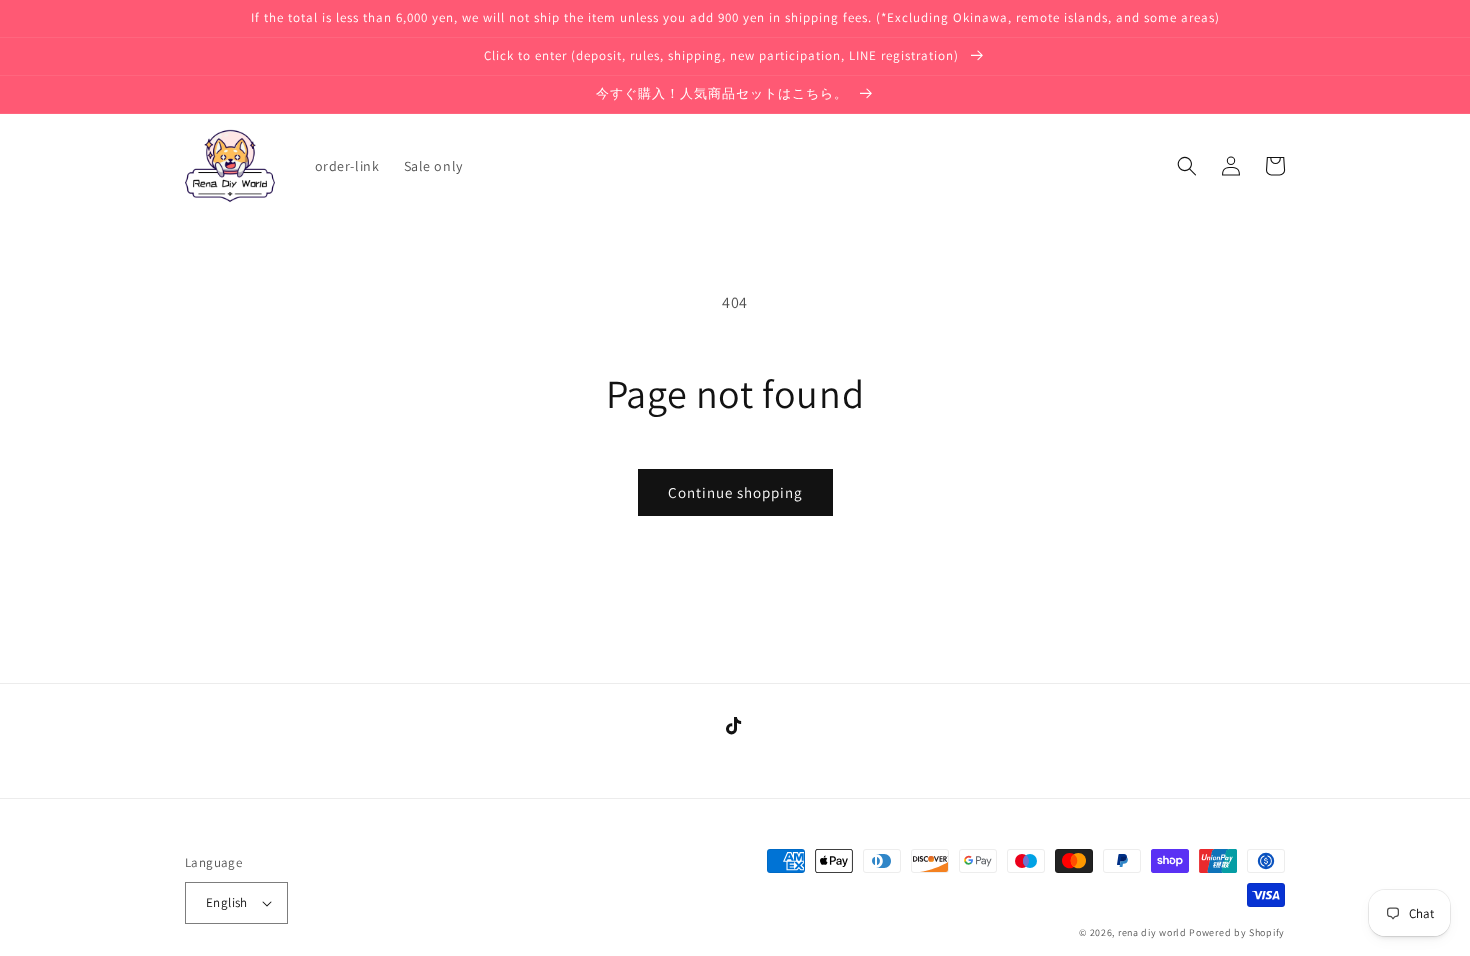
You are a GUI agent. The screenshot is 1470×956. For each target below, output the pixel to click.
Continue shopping (735, 492)
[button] (1187, 166)
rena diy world (1152, 932)
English (227, 902)
